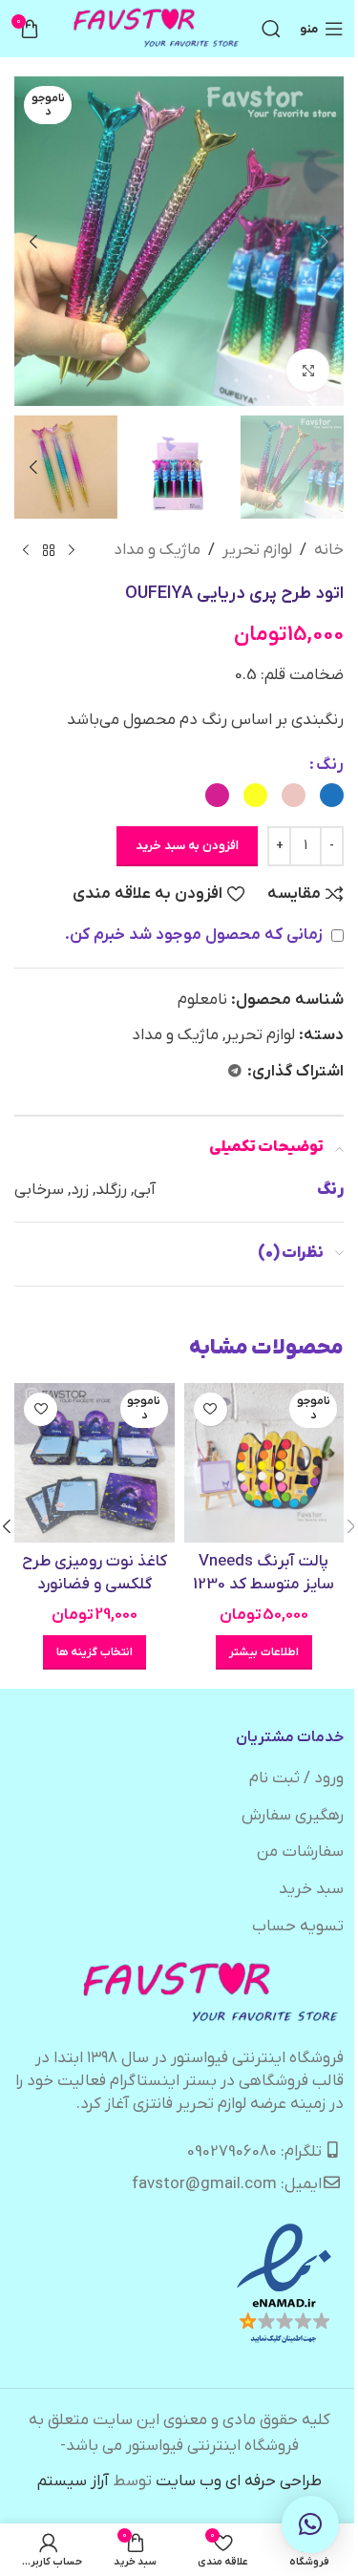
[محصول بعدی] (26, 551)
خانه (329, 550)
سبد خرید (311, 1889)
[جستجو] (271, 29)
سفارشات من (300, 1852)
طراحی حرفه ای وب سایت (239, 2481)
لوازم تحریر (257, 550)
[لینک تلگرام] (235, 1072)
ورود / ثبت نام (296, 1778)
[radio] (332, 795)
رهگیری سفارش (293, 1816)
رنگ (330, 765)
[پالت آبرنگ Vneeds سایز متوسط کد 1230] (264, 1463)
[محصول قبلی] (72, 551)
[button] (325, 242)
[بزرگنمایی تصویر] (308, 370)
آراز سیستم (73, 2481)
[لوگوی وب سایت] (157, 29)
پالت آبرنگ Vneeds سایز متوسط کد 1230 (263, 1573)
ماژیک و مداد (157, 550)
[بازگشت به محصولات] (49, 551)
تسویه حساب (298, 1927)
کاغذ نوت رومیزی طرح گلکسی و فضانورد (95, 1573)
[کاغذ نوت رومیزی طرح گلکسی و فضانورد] (95, 1463)
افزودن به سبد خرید (187, 846)
